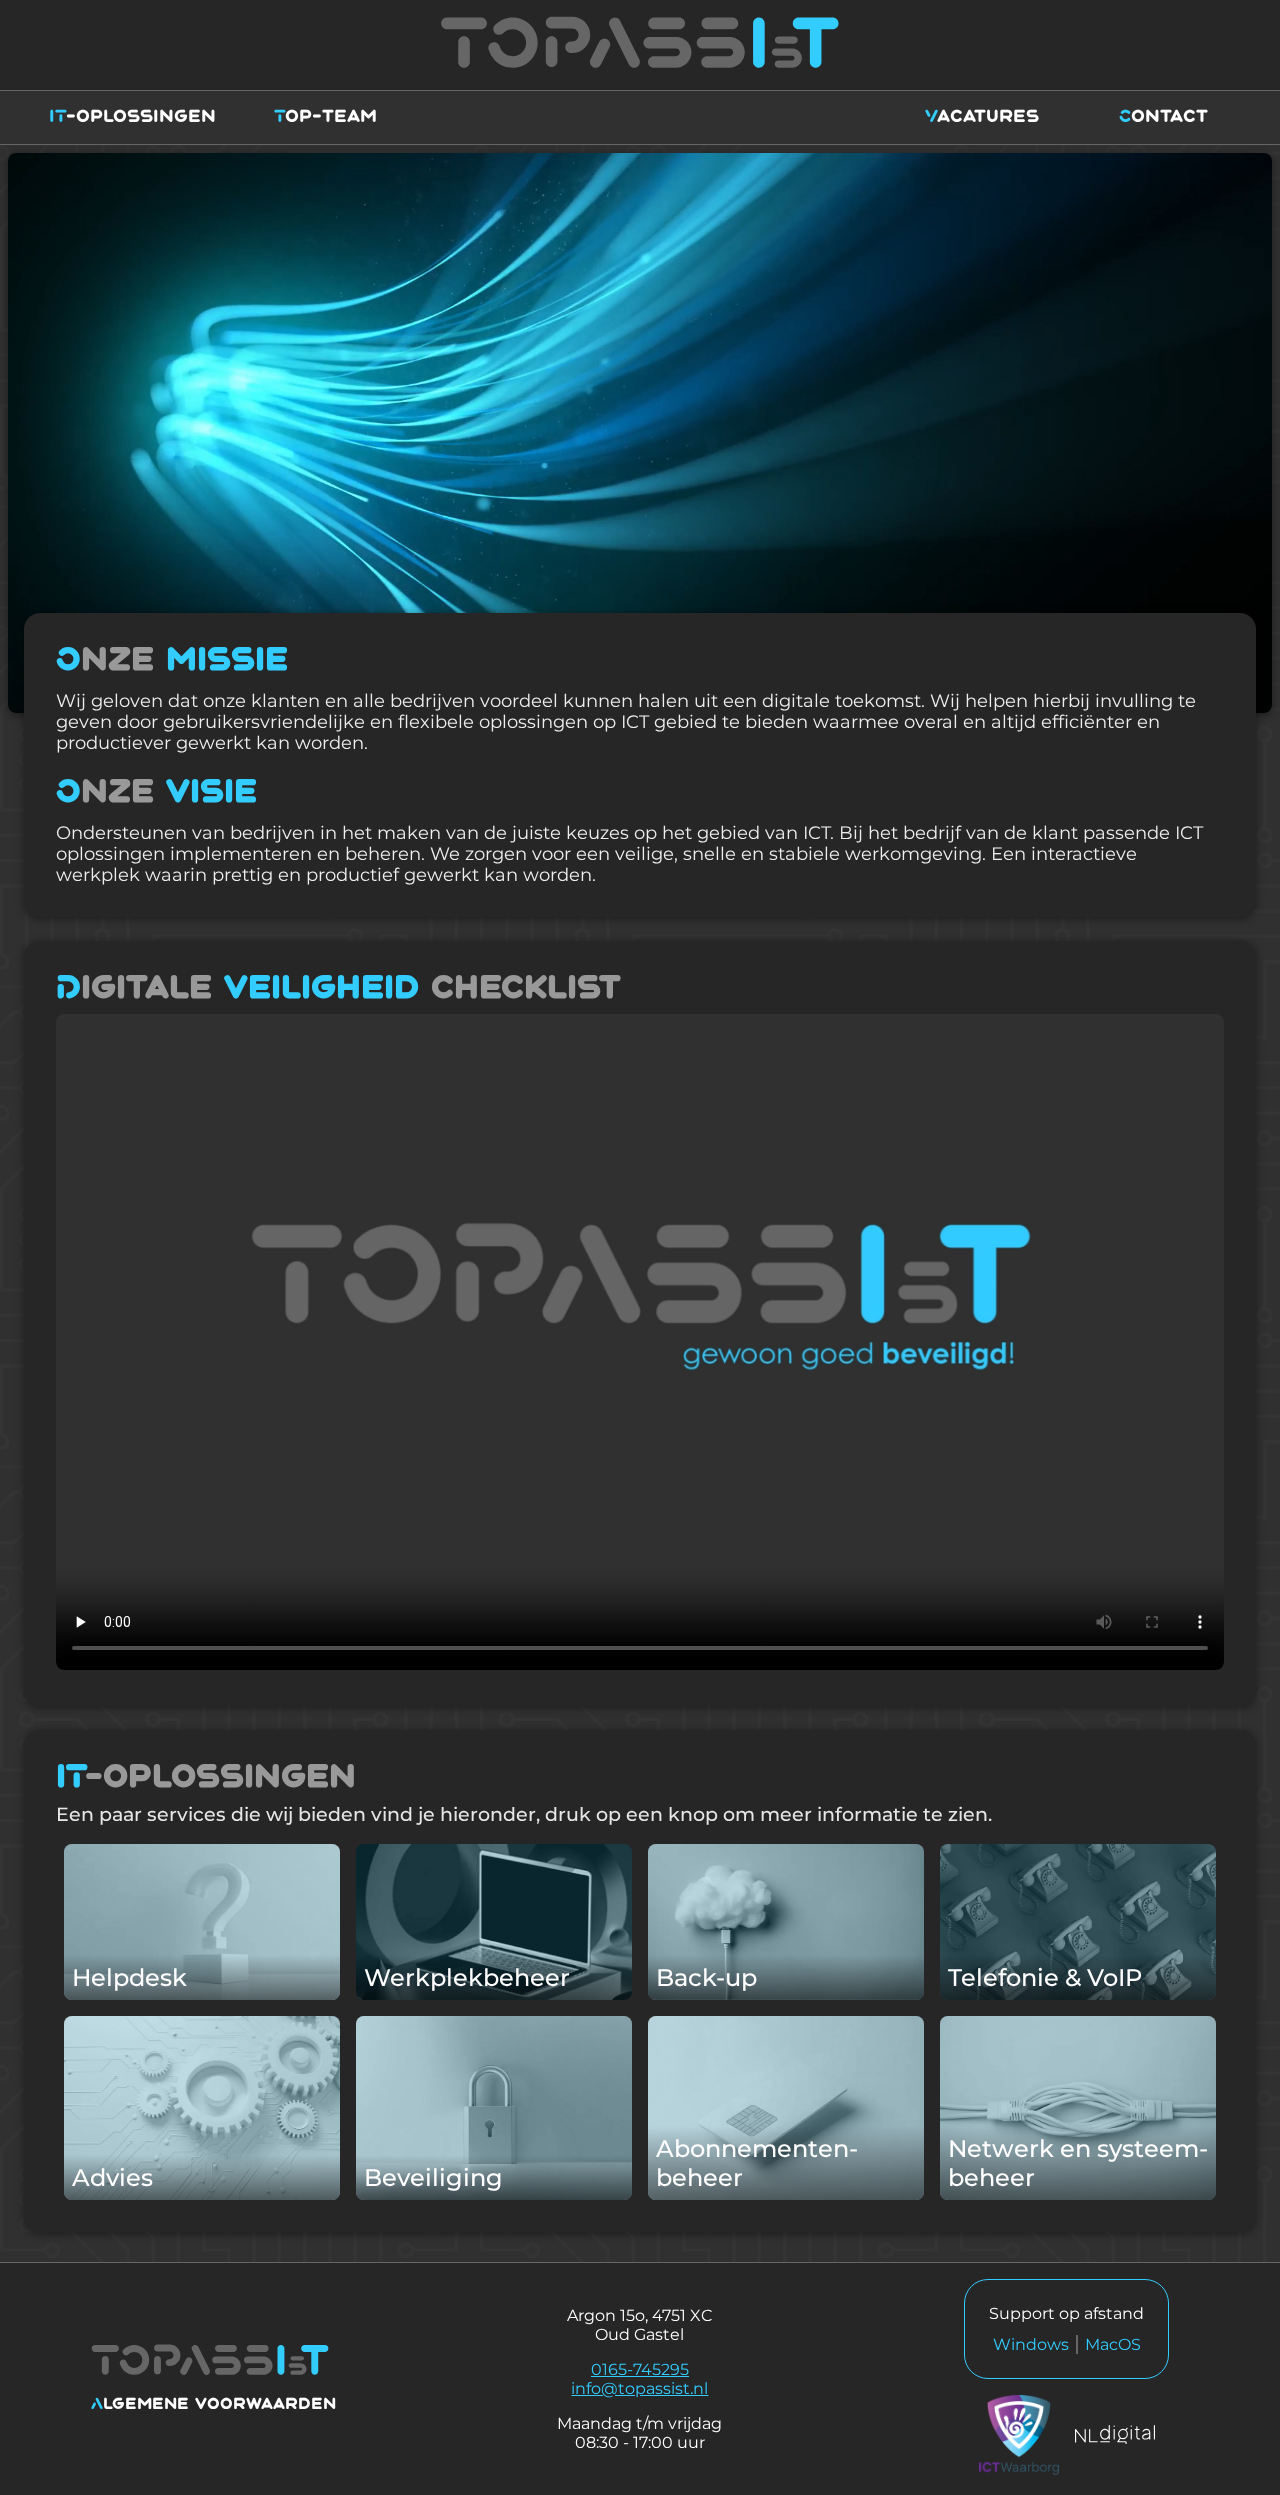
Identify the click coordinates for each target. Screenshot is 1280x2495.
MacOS (1113, 2344)
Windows (1031, 2344)
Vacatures (982, 117)
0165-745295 (640, 2369)
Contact (1163, 117)
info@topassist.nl (639, 2388)
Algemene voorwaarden (213, 2404)
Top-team (325, 117)
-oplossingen (132, 117)
